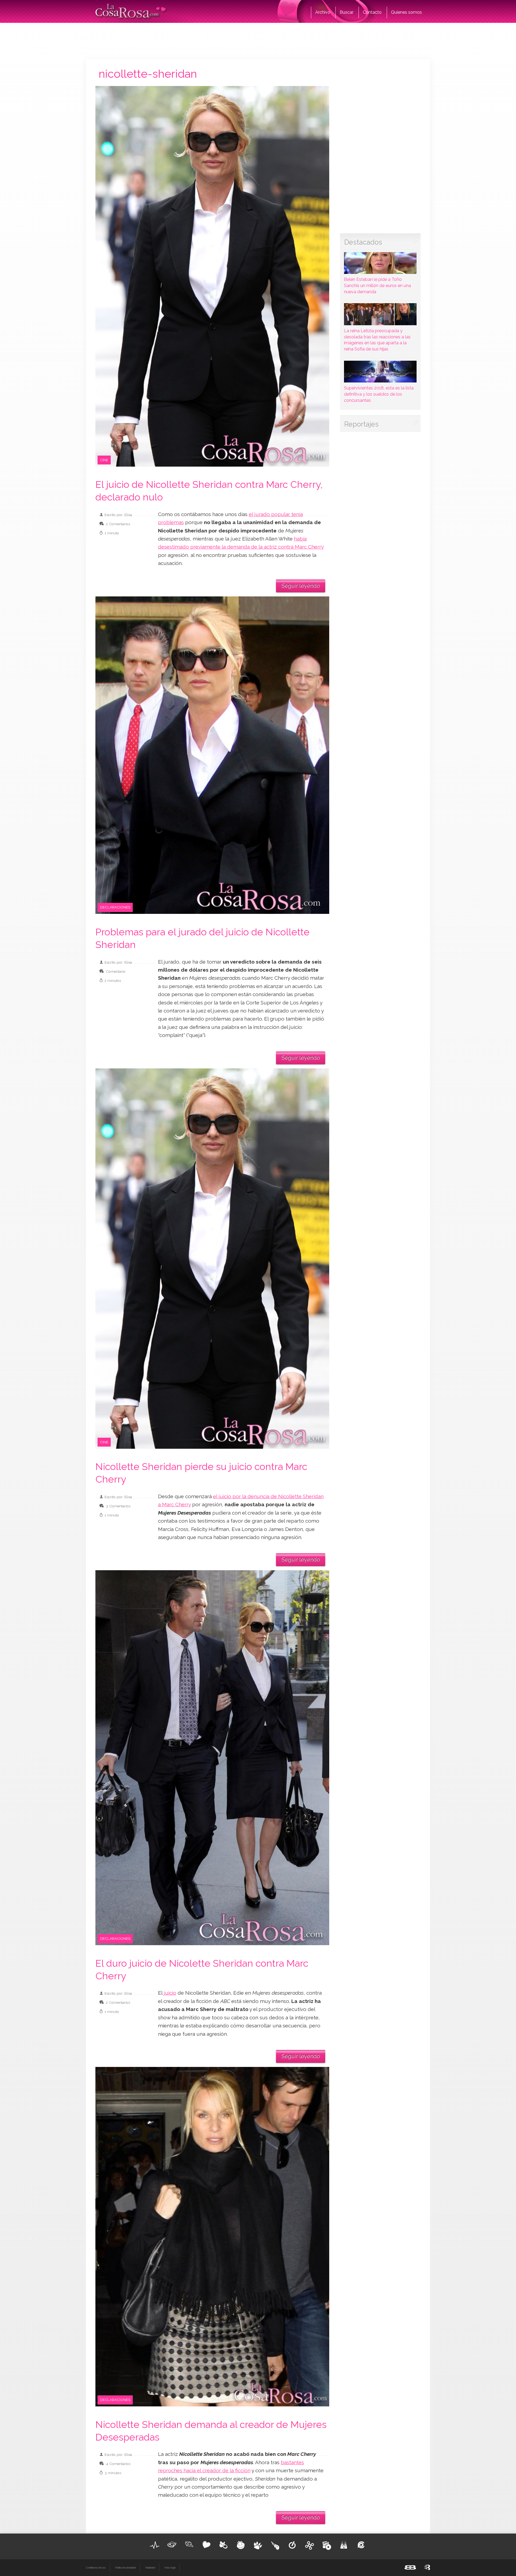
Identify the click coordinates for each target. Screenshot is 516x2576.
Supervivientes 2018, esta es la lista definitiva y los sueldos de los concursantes (379, 394)
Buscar (347, 12)
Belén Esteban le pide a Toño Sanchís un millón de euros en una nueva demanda (377, 286)
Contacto (372, 12)
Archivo (323, 12)
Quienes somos (406, 12)
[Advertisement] (258, 40)
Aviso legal (170, 2568)
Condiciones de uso (96, 2568)
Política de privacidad (125, 2568)
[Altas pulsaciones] (155, 2545)
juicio (170, 1993)
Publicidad (150, 2568)
